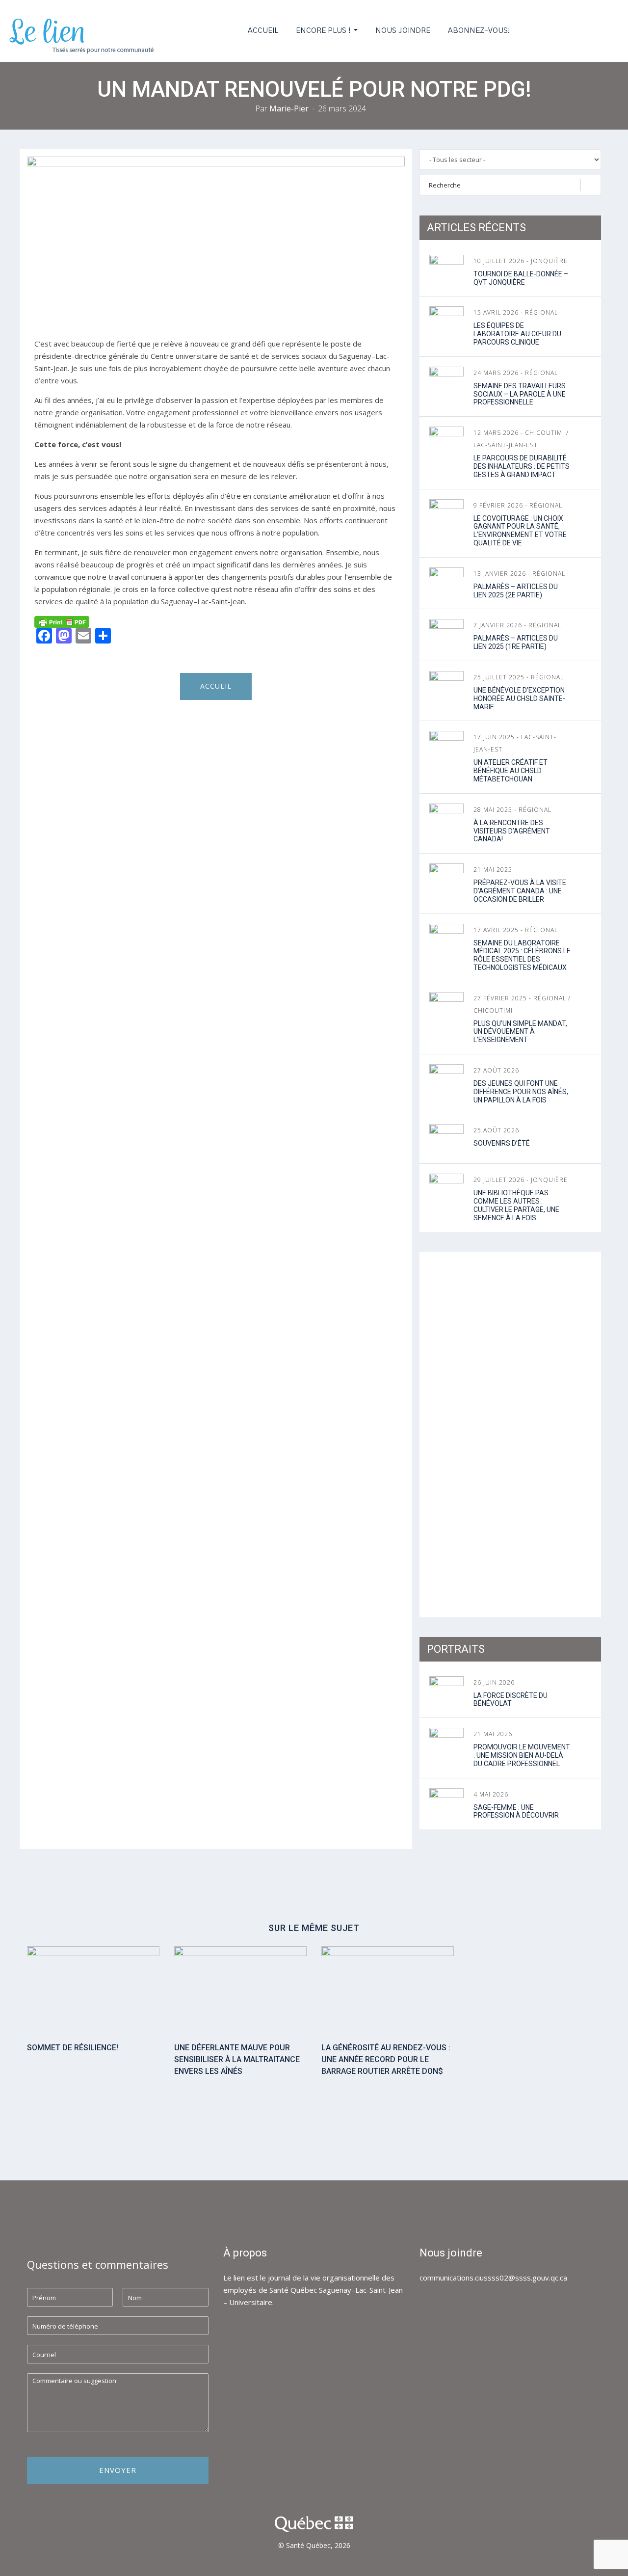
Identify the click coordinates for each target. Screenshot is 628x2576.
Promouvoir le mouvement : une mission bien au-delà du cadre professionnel (522, 1755)
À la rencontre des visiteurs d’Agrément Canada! (512, 831)
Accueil (263, 31)
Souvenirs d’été (502, 1143)
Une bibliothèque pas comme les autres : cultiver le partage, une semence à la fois (516, 1205)
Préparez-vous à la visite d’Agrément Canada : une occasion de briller (520, 891)
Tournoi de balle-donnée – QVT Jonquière (521, 278)
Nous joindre (403, 31)
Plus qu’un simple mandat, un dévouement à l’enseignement (520, 1032)
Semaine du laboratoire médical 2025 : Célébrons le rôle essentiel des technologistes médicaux (522, 955)
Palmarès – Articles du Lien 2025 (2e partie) (516, 591)
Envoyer (118, 2470)
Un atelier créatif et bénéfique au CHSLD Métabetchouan (510, 771)
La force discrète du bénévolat (510, 1700)
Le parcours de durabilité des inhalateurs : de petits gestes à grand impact (522, 466)
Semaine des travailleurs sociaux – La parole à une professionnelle (520, 394)
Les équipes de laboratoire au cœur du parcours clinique (517, 334)
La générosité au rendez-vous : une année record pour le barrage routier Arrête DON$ (386, 2059)
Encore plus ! (324, 31)
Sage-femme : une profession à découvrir (516, 1811)
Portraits (456, 1649)
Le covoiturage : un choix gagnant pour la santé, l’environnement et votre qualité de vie (520, 531)
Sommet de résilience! (73, 2048)
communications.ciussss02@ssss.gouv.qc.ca (493, 2278)
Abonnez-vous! (479, 31)
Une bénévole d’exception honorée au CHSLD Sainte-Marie (519, 698)
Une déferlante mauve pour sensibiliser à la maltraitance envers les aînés (237, 2059)
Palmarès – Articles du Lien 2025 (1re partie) (516, 642)
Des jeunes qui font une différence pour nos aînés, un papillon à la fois (521, 1092)
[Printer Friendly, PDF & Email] (62, 621)
